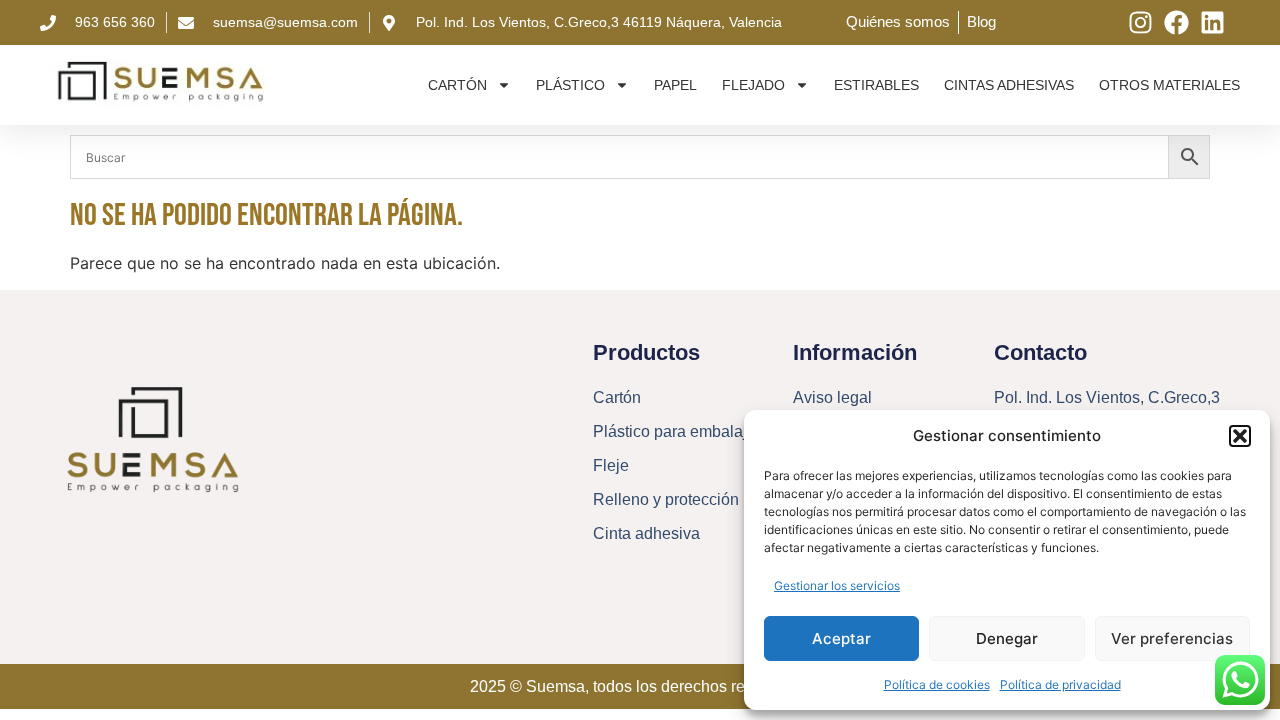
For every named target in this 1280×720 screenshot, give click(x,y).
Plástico (570, 85)
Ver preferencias (1172, 638)
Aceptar (841, 638)
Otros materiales (1169, 85)
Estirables (876, 85)
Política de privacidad (1060, 684)
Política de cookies (937, 684)
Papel (675, 85)
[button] (1240, 436)
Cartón (457, 85)
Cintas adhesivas (1009, 85)
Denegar (1007, 638)
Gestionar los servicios (837, 585)
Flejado (753, 85)
